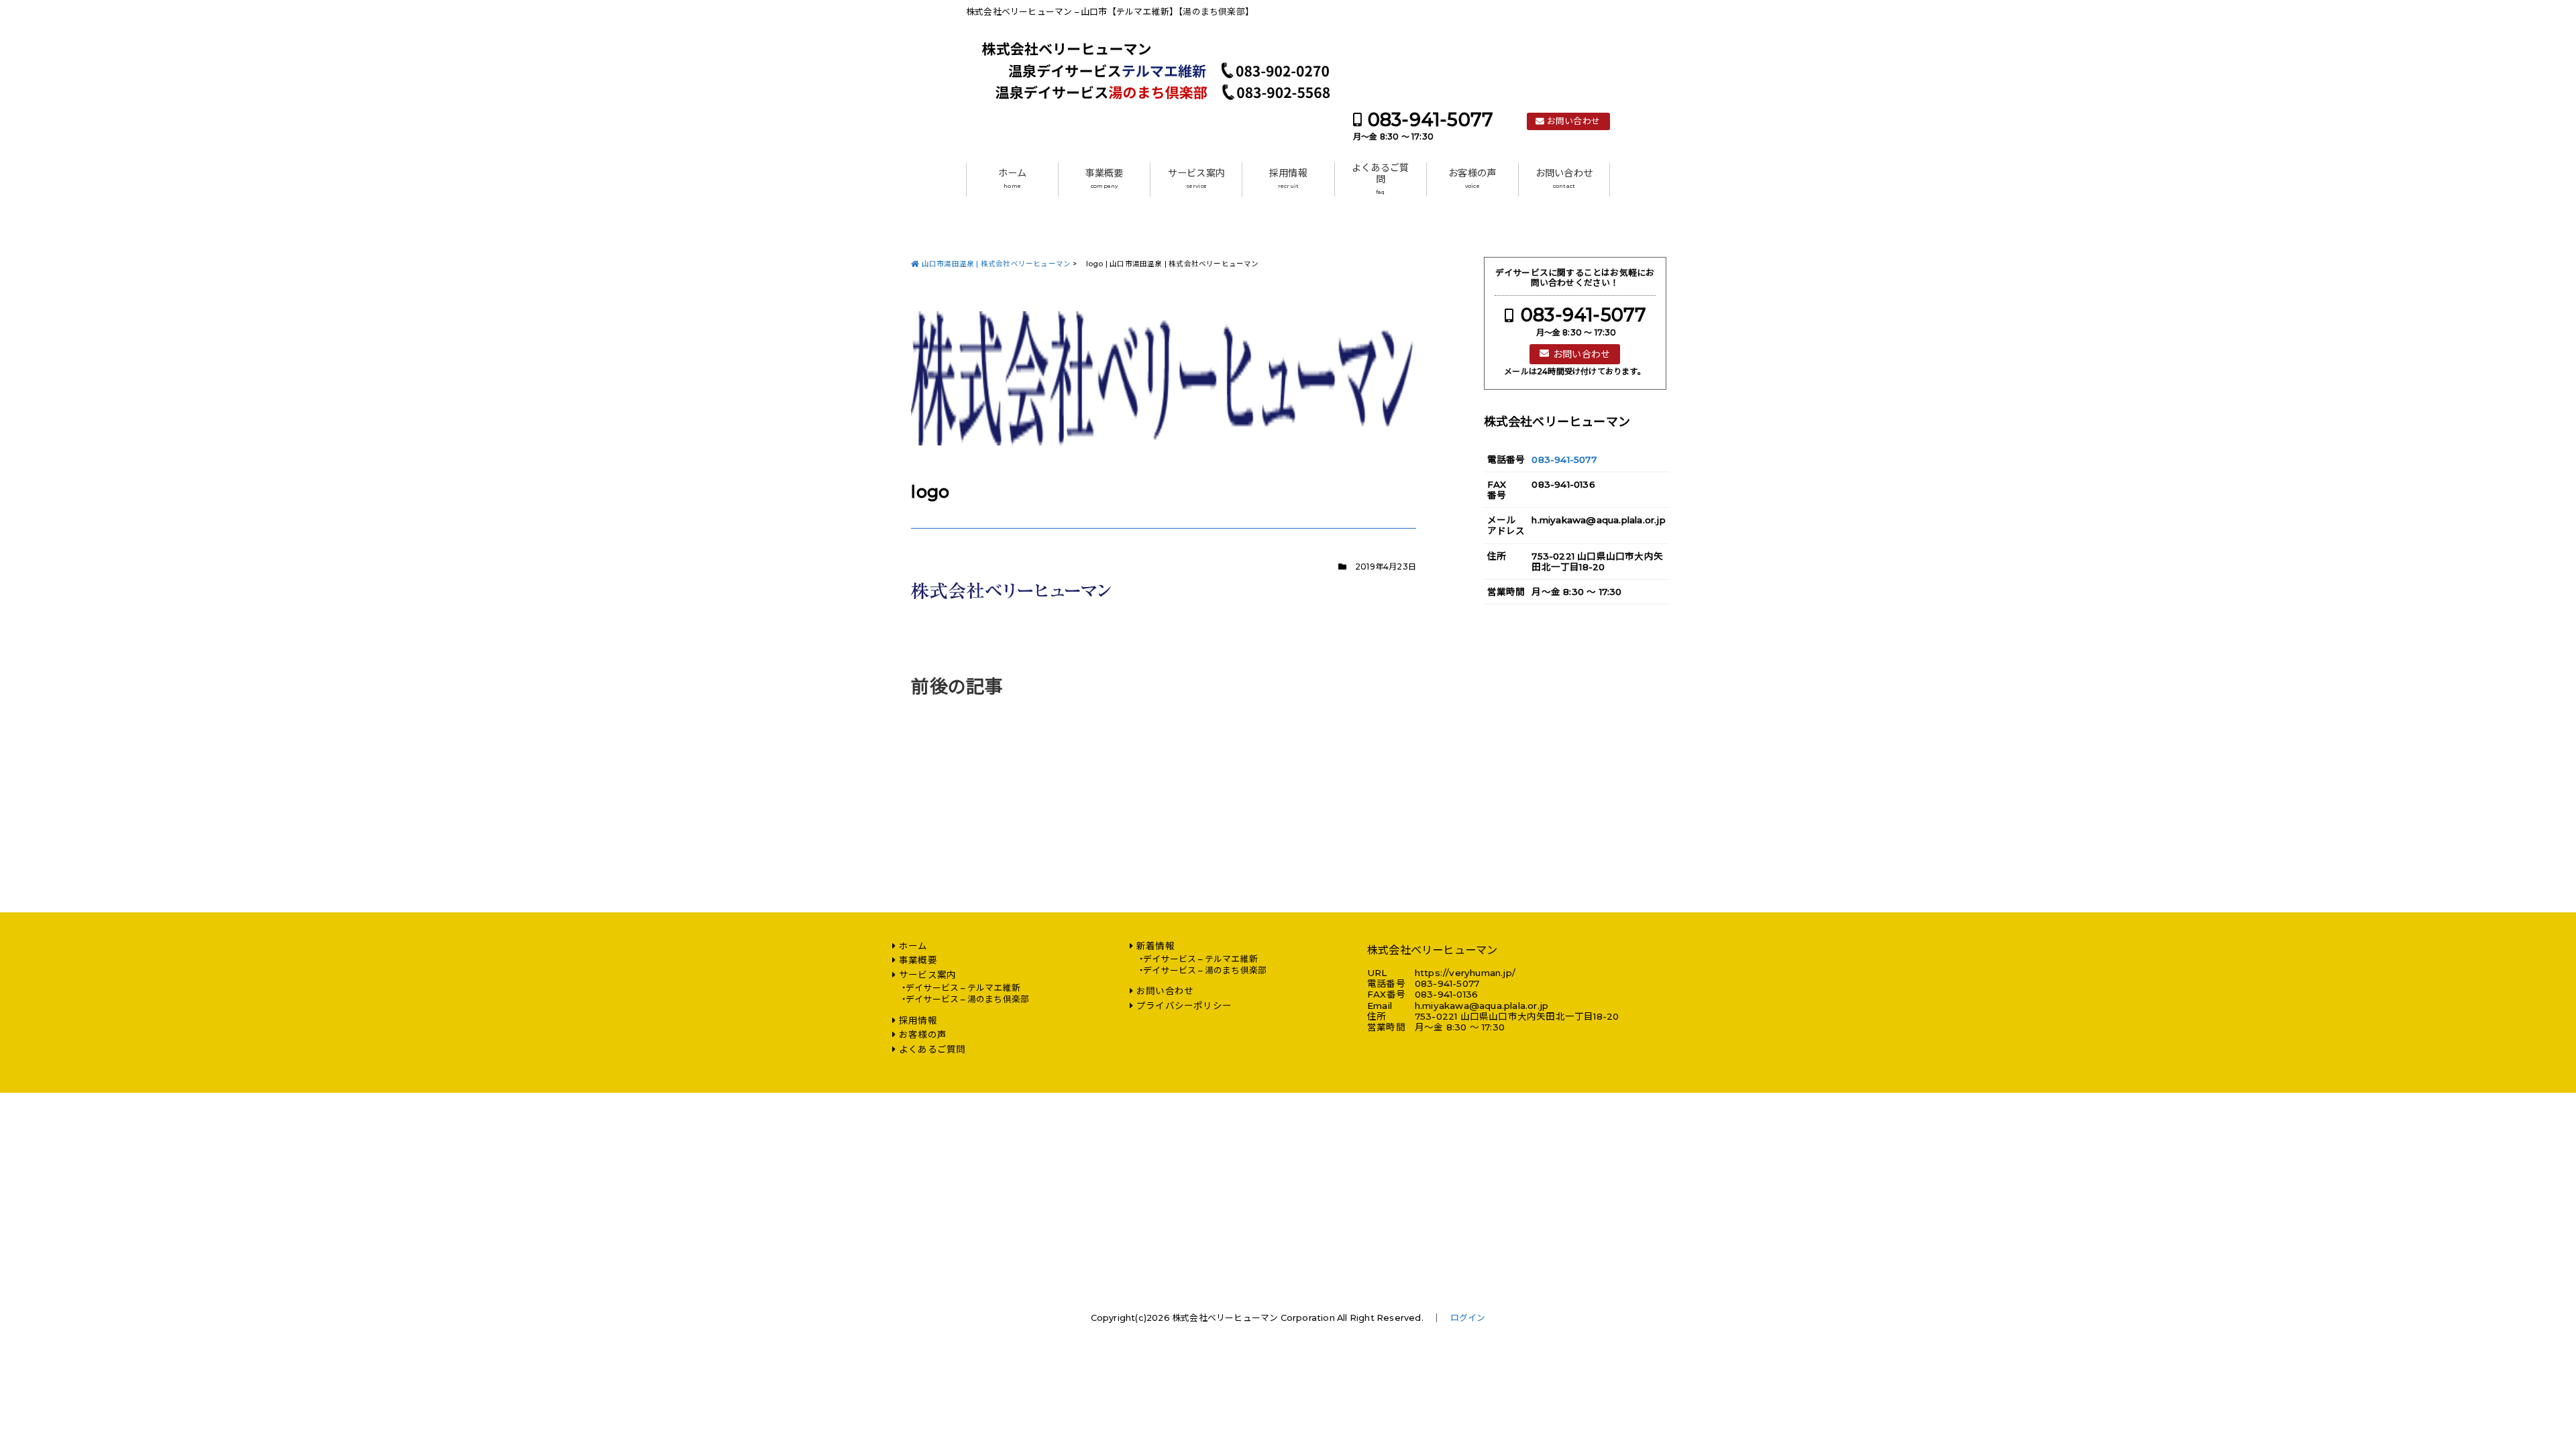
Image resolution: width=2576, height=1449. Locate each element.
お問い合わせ (1573, 121)
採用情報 (1288, 178)
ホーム (1013, 178)
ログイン (1468, 1318)
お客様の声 (1472, 178)
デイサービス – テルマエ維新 (963, 988)
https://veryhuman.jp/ (1465, 973)
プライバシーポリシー (1184, 1006)
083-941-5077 (1431, 120)
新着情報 (1156, 946)
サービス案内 (1196, 178)
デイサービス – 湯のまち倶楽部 (967, 999)
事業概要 (1105, 178)
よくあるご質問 (1380, 179)
